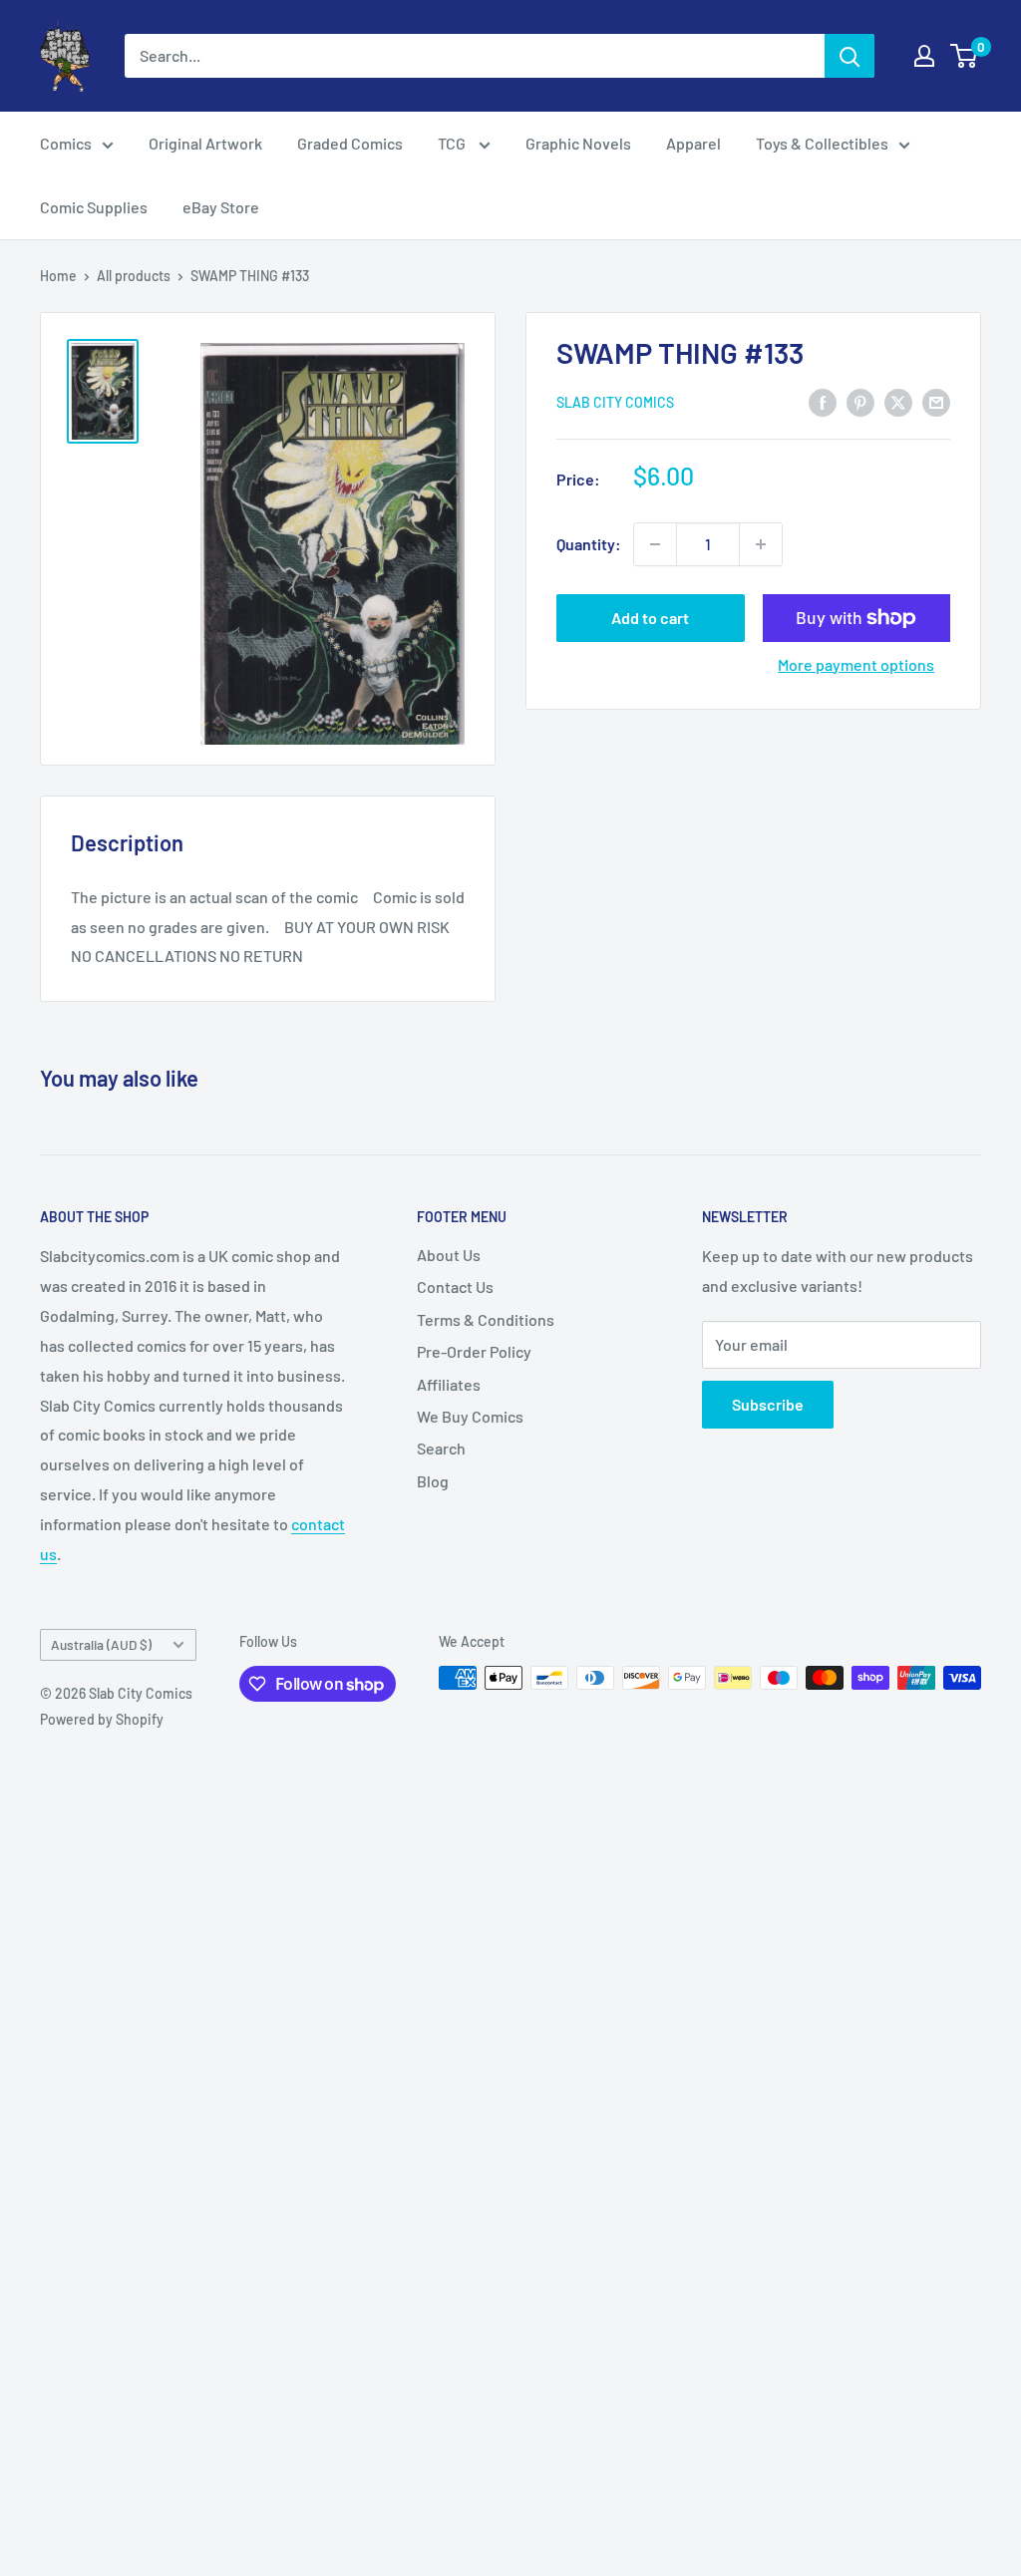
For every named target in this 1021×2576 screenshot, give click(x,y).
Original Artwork (205, 143)
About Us (449, 1255)
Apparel (693, 143)
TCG (453, 143)
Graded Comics (350, 143)
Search (441, 1448)
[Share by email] (936, 401)
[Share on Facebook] (823, 401)
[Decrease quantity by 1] (655, 544)
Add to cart (650, 618)
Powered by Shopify (102, 1719)
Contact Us (455, 1287)
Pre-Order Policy (474, 1351)
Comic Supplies (94, 207)
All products (134, 276)
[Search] (850, 56)
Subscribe (768, 1404)
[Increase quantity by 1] (761, 544)
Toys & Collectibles (822, 143)
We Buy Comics (470, 1416)
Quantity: (589, 544)
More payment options (856, 664)
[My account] (924, 56)
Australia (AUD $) (101, 1644)
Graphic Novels (578, 143)
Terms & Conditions (486, 1319)
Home (58, 276)
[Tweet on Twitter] (898, 401)
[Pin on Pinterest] (860, 401)
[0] (965, 56)
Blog (433, 1481)
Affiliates (449, 1384)
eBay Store (221, 207)
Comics (66, 143)
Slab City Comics (615, 402)
